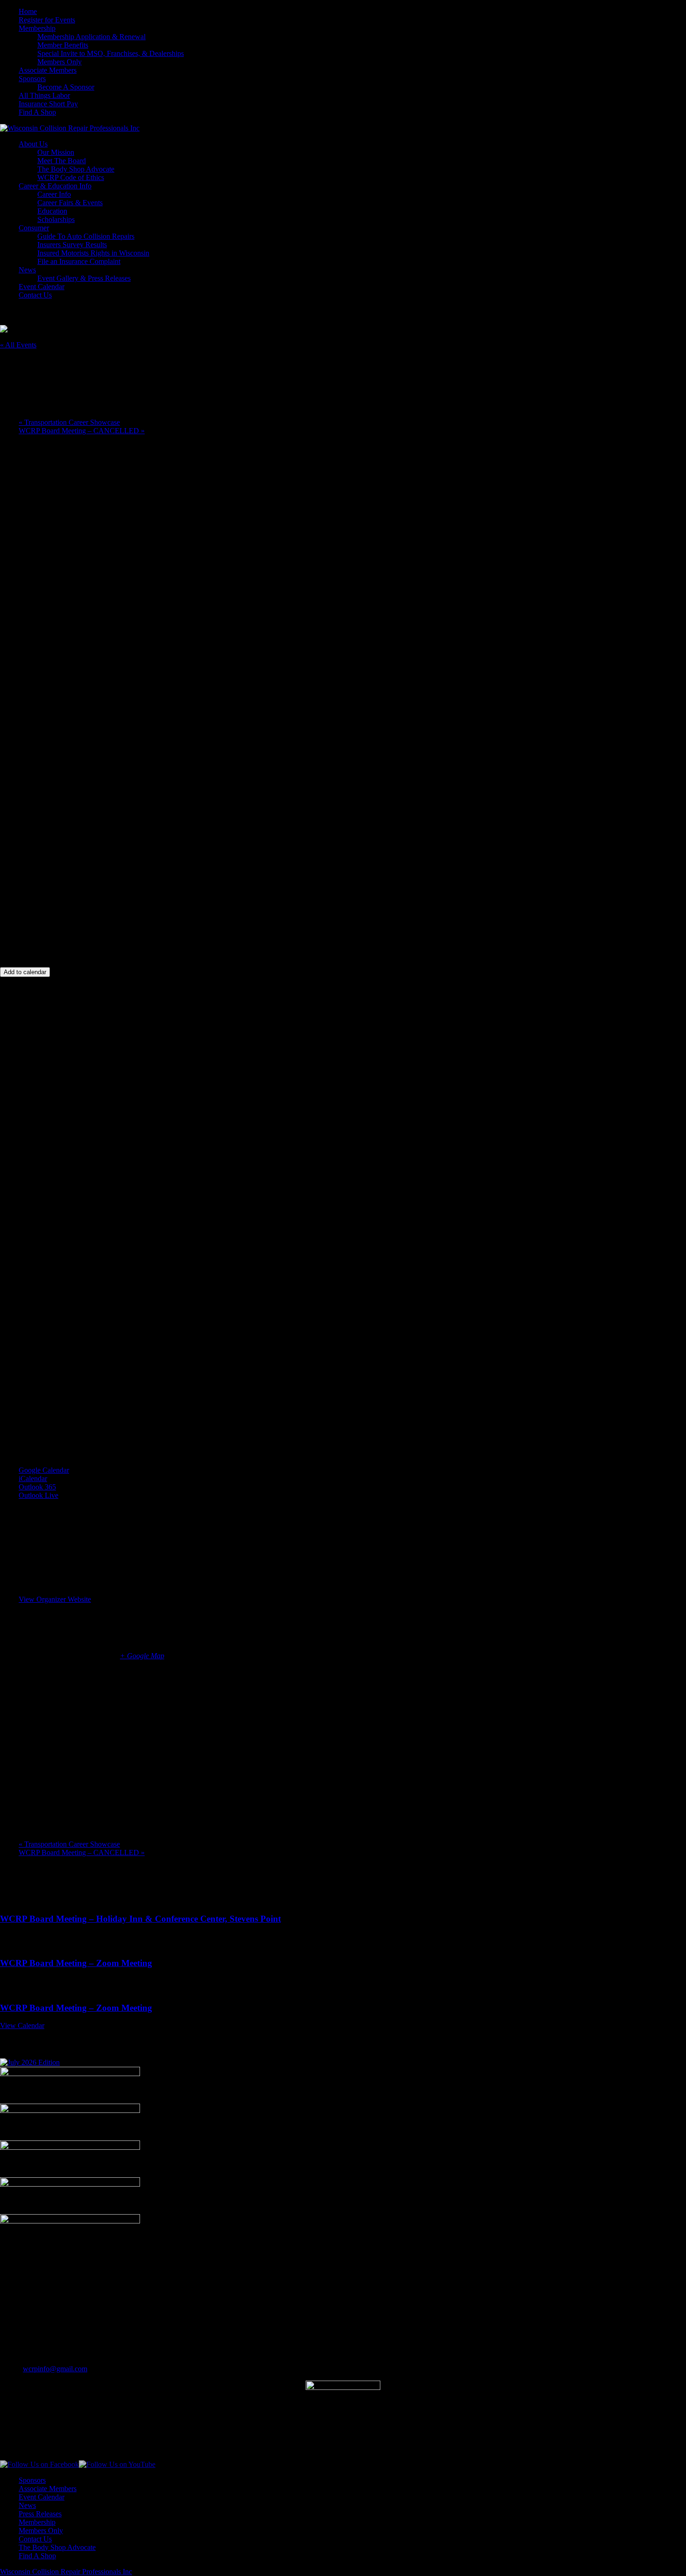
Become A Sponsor (66, 87)
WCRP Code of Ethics (71, 177)
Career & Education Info (55, 186)
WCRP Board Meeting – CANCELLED (82, 431)
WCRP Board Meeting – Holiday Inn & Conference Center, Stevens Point (140, 1919)
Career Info (54, 194)
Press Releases (40, 2514)
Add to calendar (25, 972)
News (27, 270)
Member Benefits (63, 45)
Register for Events (47, 20)
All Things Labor (44, 95)
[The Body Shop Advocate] (30, 2062)
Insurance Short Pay (48, 104)
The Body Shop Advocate (76, 169)
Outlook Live (38, 1495)
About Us (33, 144)
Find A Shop (37, 112)
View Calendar (22, 2025)
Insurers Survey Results (72, 245)
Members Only (59, 62)
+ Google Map (142, 1656)
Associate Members (48, 70)
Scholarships (56, 219)
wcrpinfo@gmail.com (55, 2369)
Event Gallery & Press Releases (84, 278)
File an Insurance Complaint (79, 261)
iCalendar (33, 1478)
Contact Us (35, 295)
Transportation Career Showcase (69, 422)
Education (52, 211)
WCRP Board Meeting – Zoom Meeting (76, 1963)
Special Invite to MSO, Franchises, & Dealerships (111, 53)
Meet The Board (62, 161)
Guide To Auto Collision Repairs (86, 236)
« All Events (18, 345)
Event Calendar (42, 287)
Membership (37, 28)
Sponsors (32, 79)
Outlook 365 (37, 1487)
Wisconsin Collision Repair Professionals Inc (66, 2572)
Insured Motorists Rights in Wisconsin (93, 253)
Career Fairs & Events (70, 203)
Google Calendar (44, 1470)
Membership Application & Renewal (91, 37)
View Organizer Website (55, 1599)
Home (28, 11)
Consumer (34, 228)
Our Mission (56, 152)
